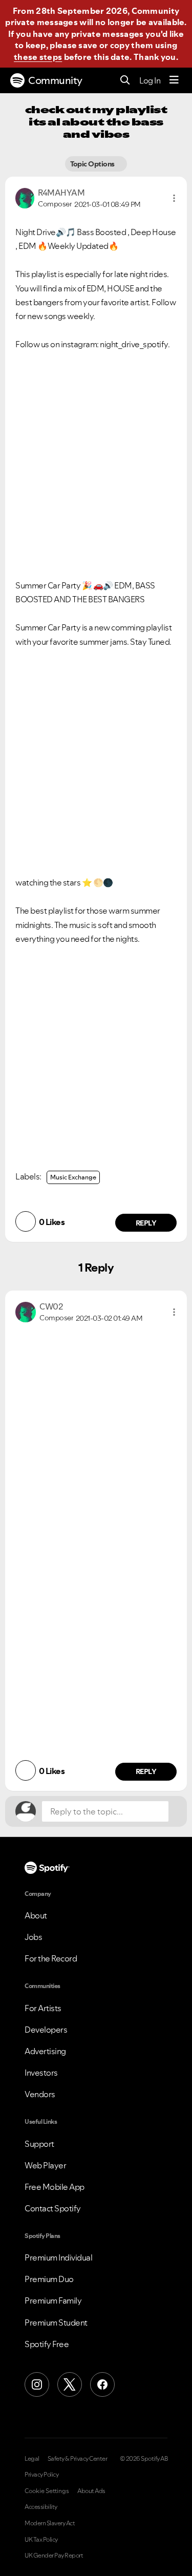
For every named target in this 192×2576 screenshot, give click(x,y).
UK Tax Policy (41, 2540)
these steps (38, 57)
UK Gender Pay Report (54, 2556)
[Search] (125, 81)
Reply (146, 1223)
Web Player (45, 2165)
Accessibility (41, 2507)
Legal (32, 2459)
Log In (150, 80)
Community (55, 80)
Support (39, 2144)
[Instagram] (37, 2384)
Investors (41, 2073)
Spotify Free (47, 2344)
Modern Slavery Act (50, 2523)
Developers (46, 2030)
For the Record (51, 1958)
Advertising (45, 2051)
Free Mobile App (55, 2187)
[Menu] (174, 80)
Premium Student (56, 2322)
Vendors (40, 2094)
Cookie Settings (47, 2491)
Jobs (33, 1937)
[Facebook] (102, 2384)
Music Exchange (73, 1177)
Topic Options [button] (93, 164)
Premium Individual (58, 2257)
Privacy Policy (41, 2475)
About (36, 1915)
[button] (174, 198)
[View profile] (25, 197)
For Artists (43, 2008)
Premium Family (53, 2300)
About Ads (91, 2491)
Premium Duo (49, 2279)
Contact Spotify (53, 2208)
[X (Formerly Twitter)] (70, 2384)
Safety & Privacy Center (78, 2459)
